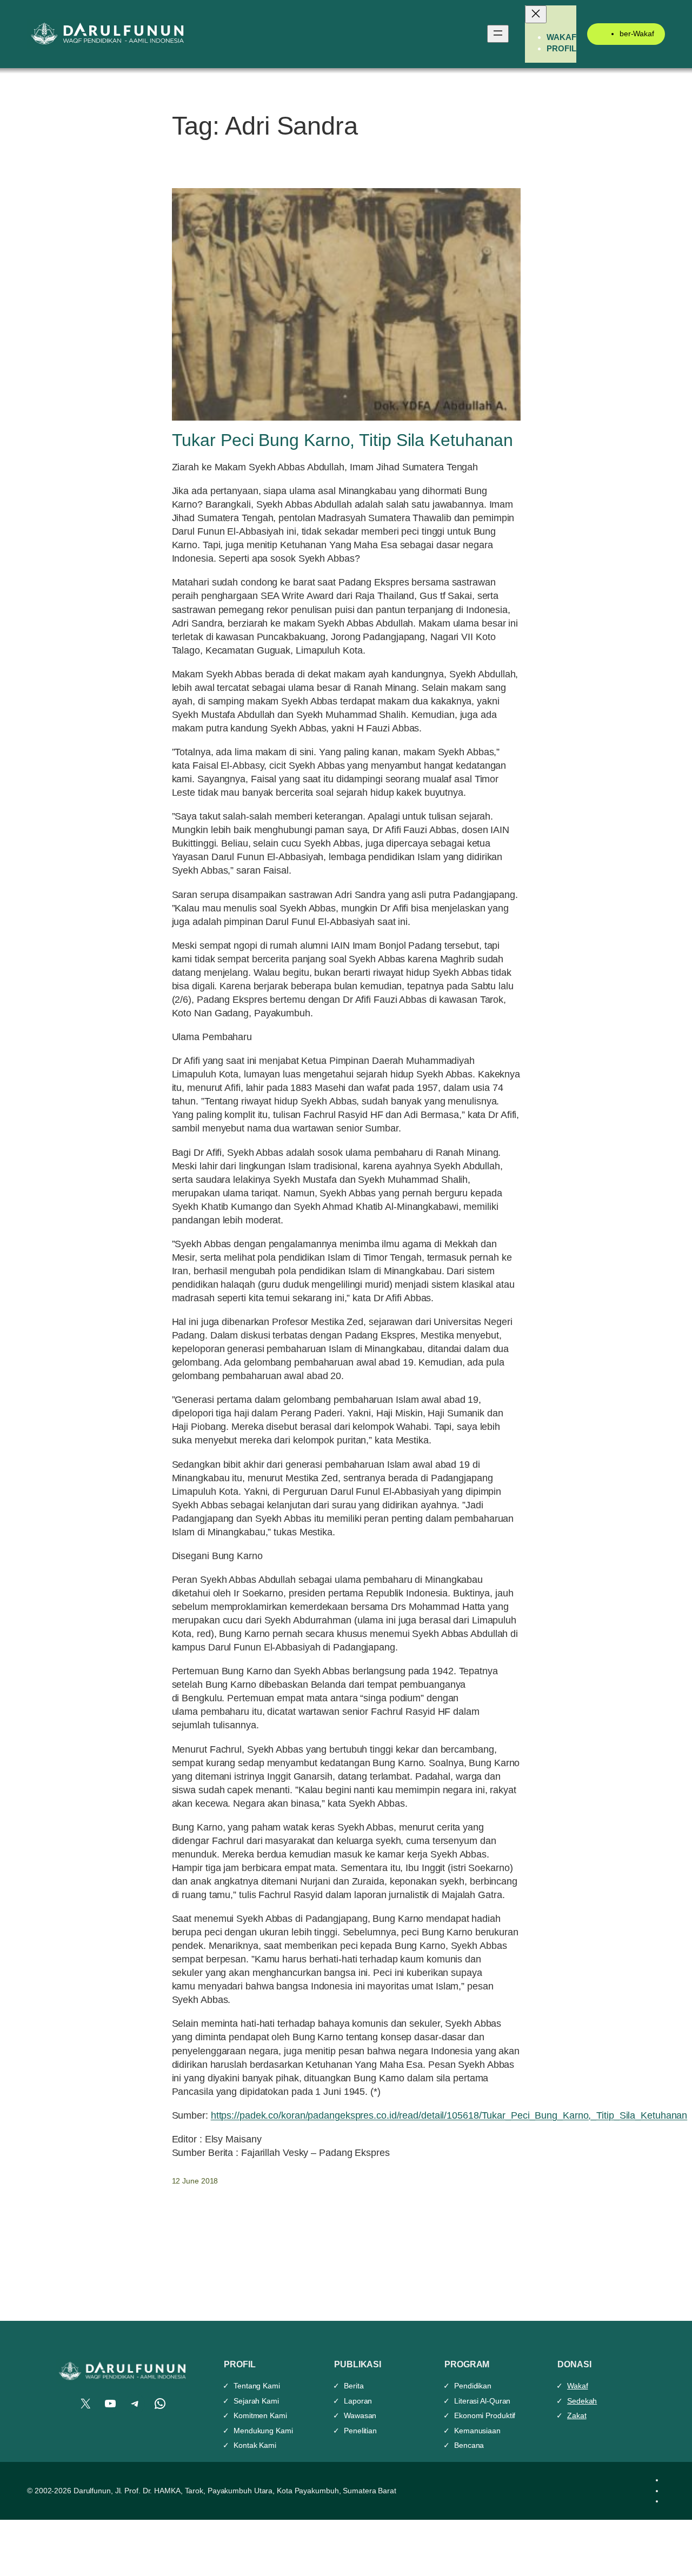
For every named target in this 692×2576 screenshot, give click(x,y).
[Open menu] (498, 34)
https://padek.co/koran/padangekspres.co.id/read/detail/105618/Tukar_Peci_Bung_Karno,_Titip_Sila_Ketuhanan (449, 2115)
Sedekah (582, 2401)
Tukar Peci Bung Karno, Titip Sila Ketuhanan (343, 440)
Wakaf (578, 2386)
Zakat (577, 2415)
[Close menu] (536, 14)
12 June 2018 (195, 2181)
